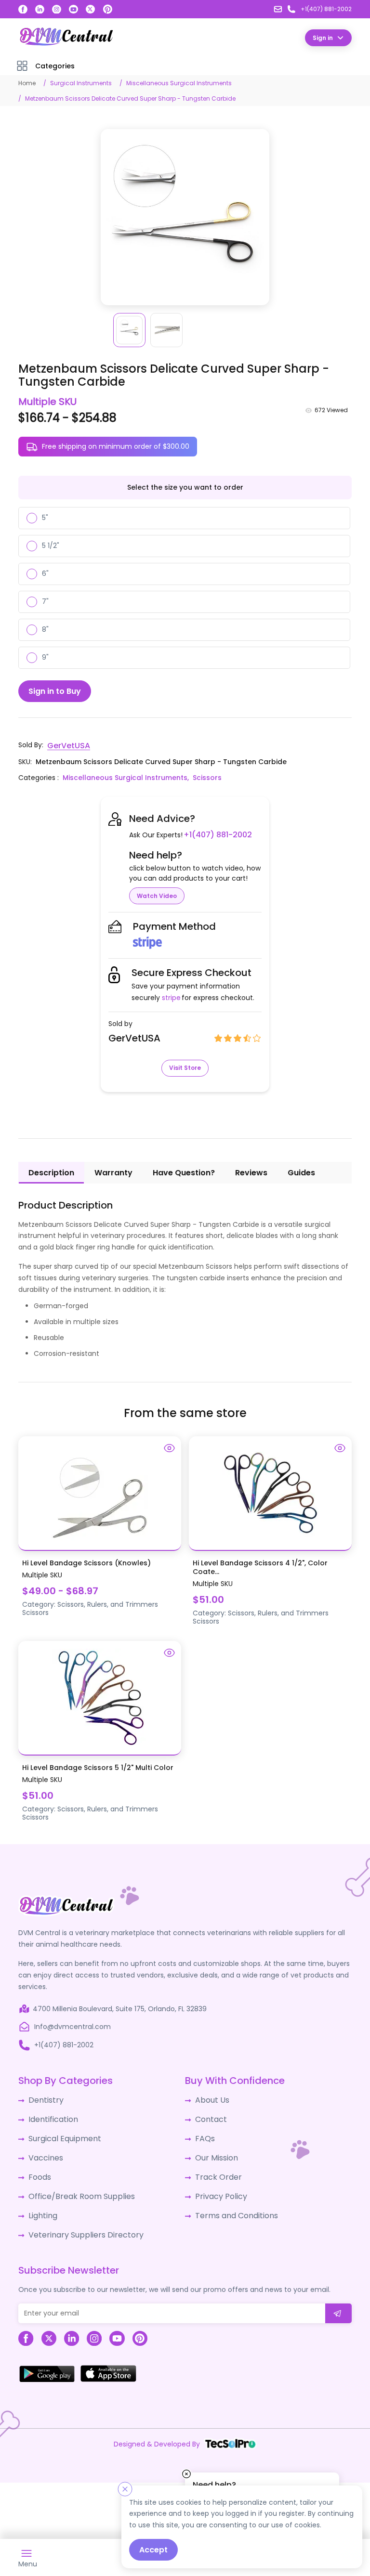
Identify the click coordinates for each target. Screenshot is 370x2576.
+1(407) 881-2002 (214, 833)
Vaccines (44, 2151)
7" (45, 601)
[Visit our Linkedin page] (40, 9)
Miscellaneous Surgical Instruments (179, 83)
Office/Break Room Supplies (76, 2186)
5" (45, 517)
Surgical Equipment (61, 2133)
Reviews (251, 1171)
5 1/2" (51, 545)
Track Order (215, 2169)
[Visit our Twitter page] (90, 9)
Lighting (41, 2204)
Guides (301, 1171)
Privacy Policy (218, 2186)
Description (51, 1171)
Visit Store (185, 1066)
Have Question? (184, 1171)
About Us (210, 2097)
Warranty (113, 1171)
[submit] (338, 2300)
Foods (38, 2169)
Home (27, 83)
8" (45, 629)
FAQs (204, 2133)
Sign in (323, 37)
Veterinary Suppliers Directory (78, 2222)
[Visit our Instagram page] (57, 9)
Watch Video (157, 894)
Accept (153, 2550)
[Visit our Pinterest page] (108, 9)
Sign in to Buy (55, 690)
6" (45, 573)
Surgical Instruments (81, 83)
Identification (51, 2115)
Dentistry (44, 2097)
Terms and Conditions (232, 2204)
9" (45, 657)
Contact (209, 2115)
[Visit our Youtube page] (73, 9)
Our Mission (214, 2151)
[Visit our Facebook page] (23, 9)
